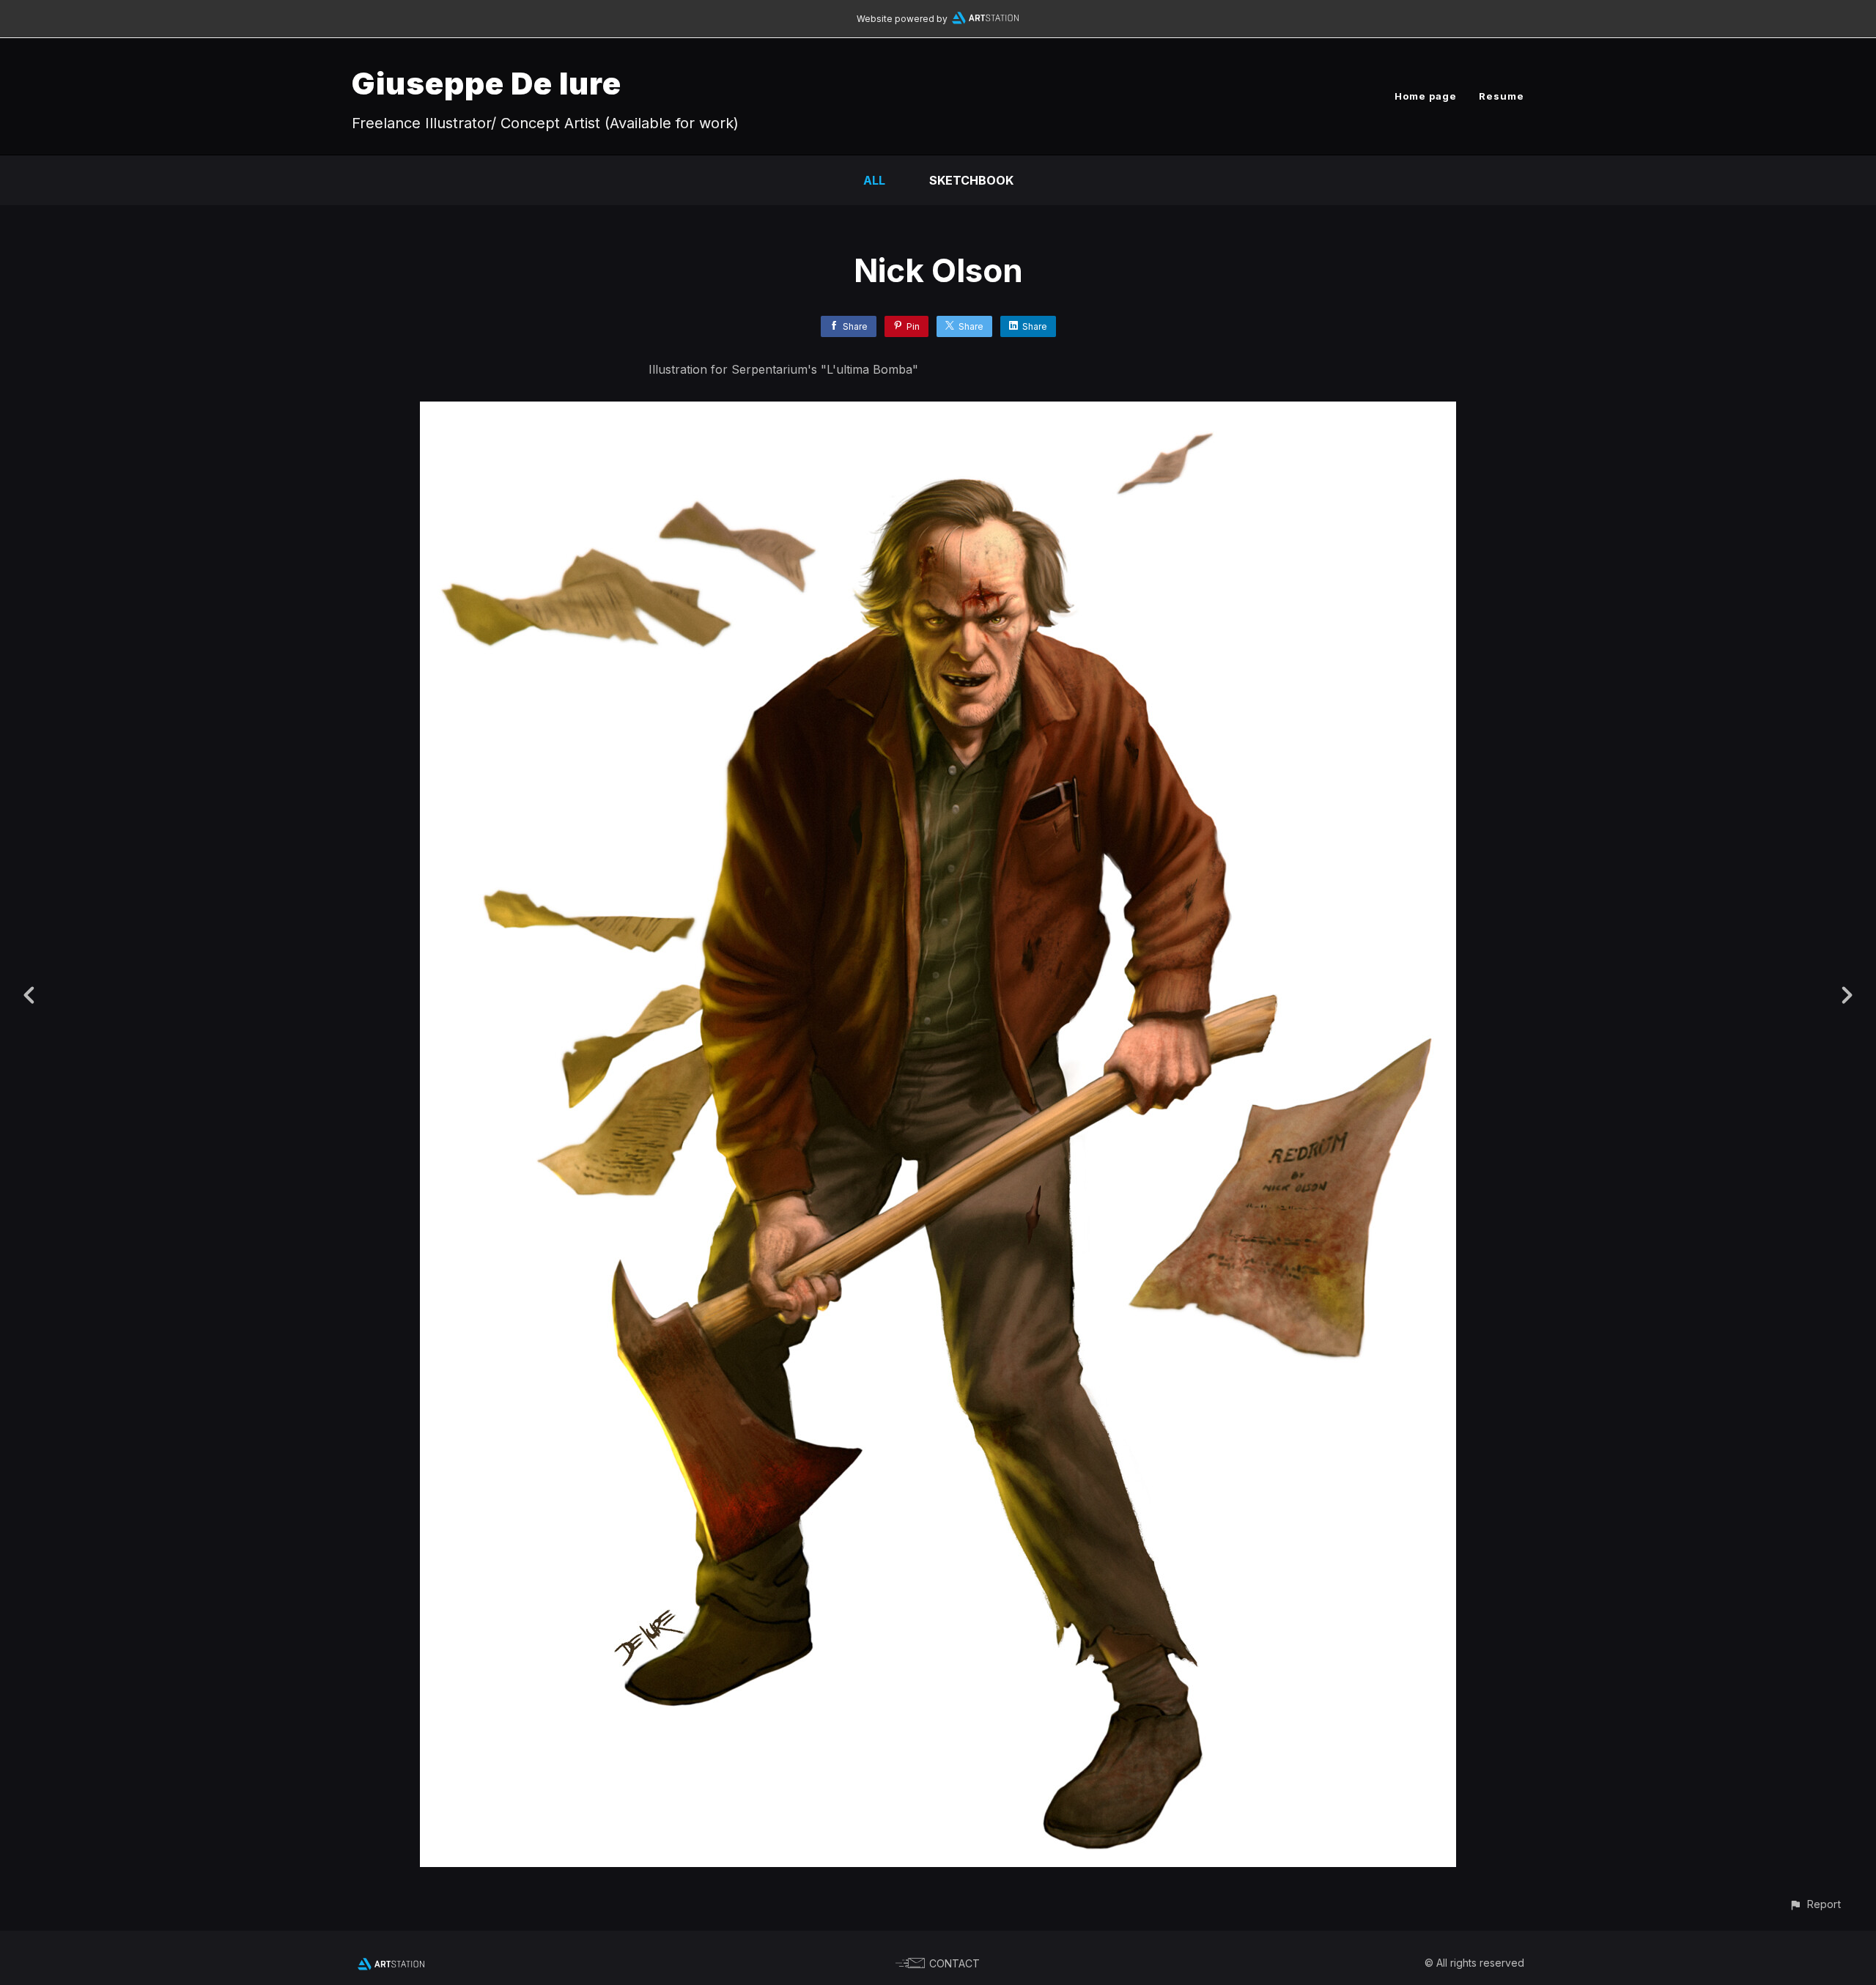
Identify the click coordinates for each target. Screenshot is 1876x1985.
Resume (1502, 96)
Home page (1426, 96)
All (874, 180)
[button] (1815, 1904)
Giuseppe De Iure (487, 83)
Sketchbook (971, 180)
